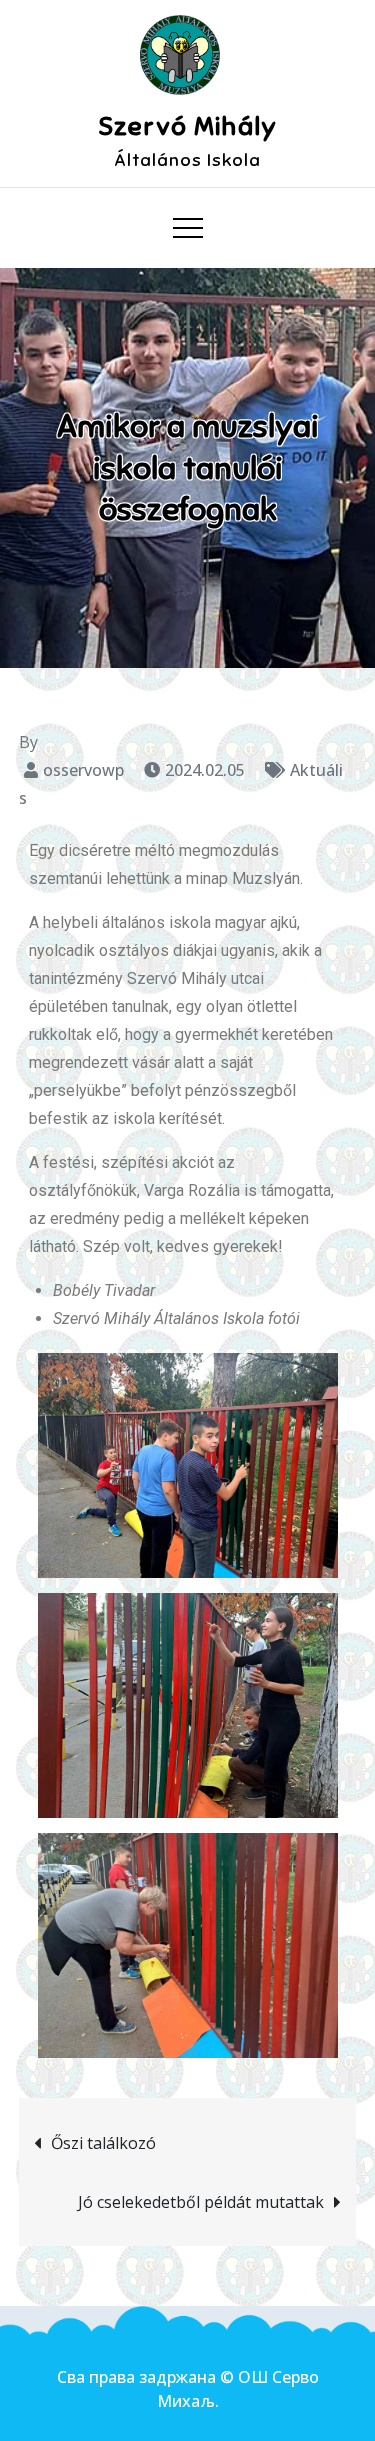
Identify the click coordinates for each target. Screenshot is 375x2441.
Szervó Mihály (188, 126)
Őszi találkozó (103, 2143)
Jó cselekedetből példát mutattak (201, 2202)
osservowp (83, 770)
